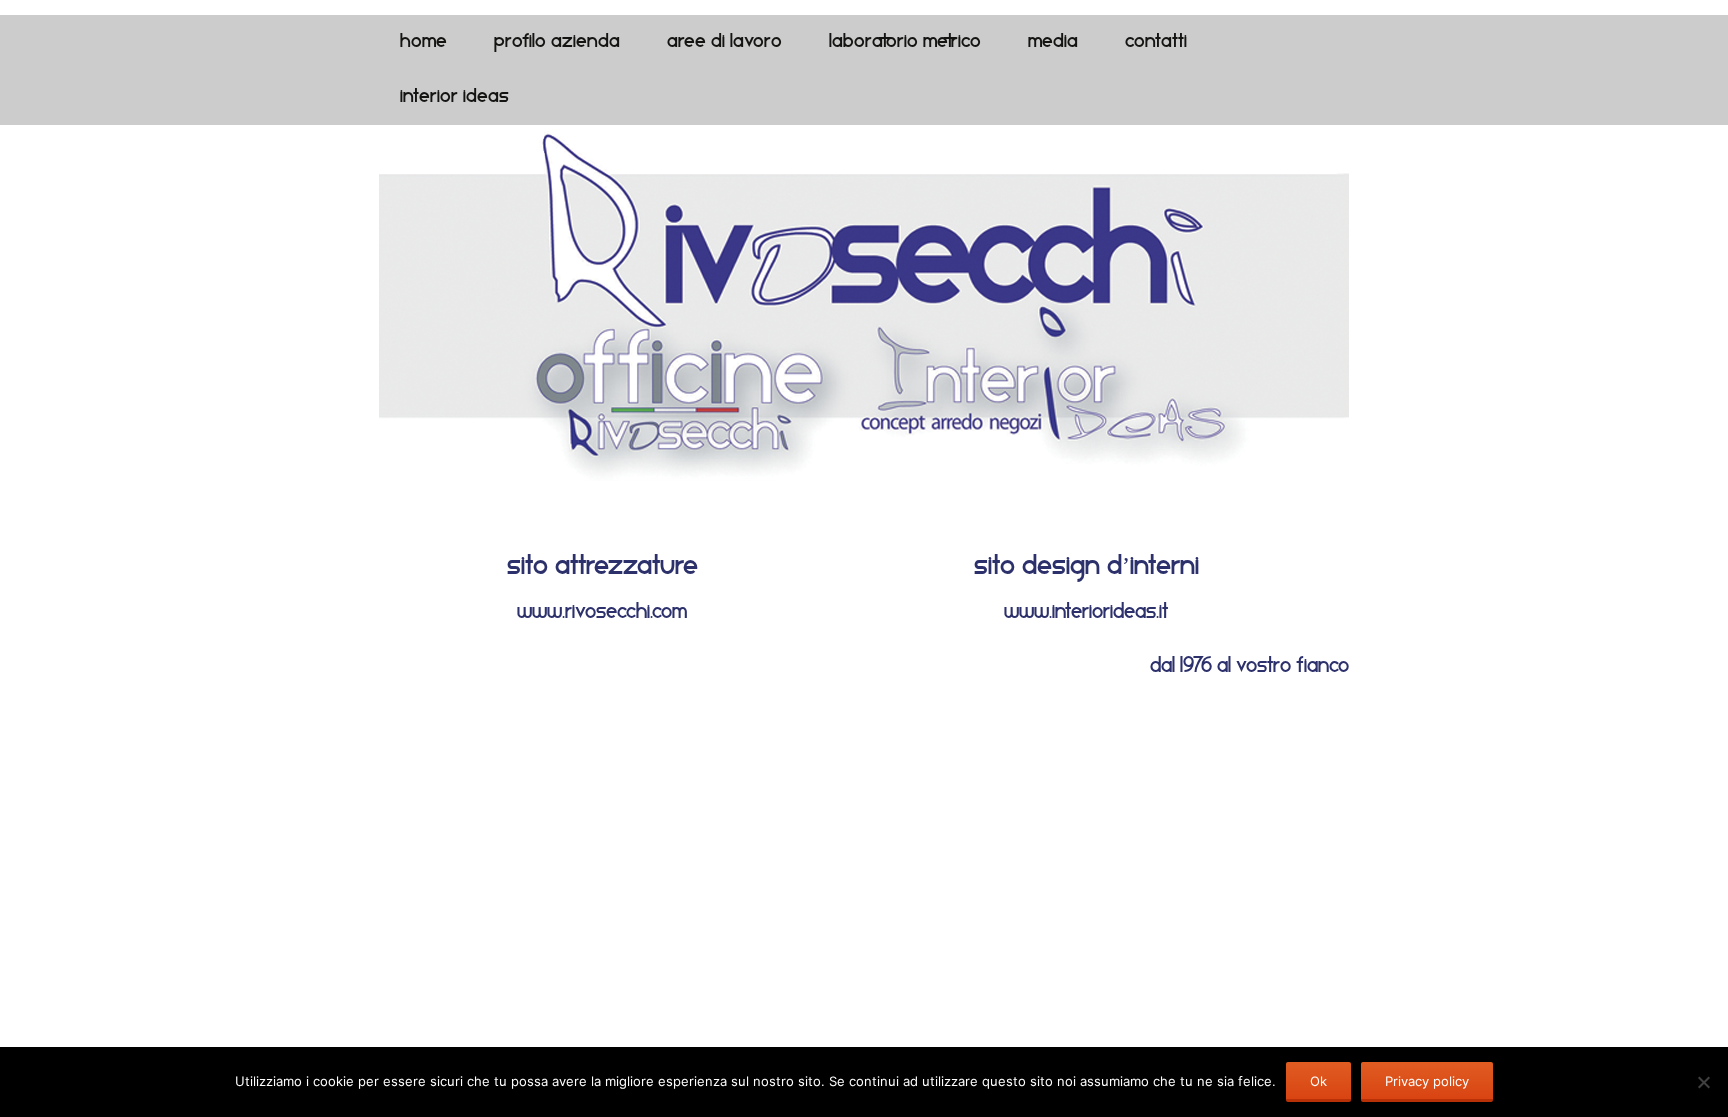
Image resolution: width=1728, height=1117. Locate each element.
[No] (1703, 1082)
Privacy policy (1427, 1081)
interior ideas (454, 97)
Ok (1318, 1081)
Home (423, 42)
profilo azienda (557, 42)
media (1053, 42)
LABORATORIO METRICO (905, 42)
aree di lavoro (724, 42)
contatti (1156, 42)
